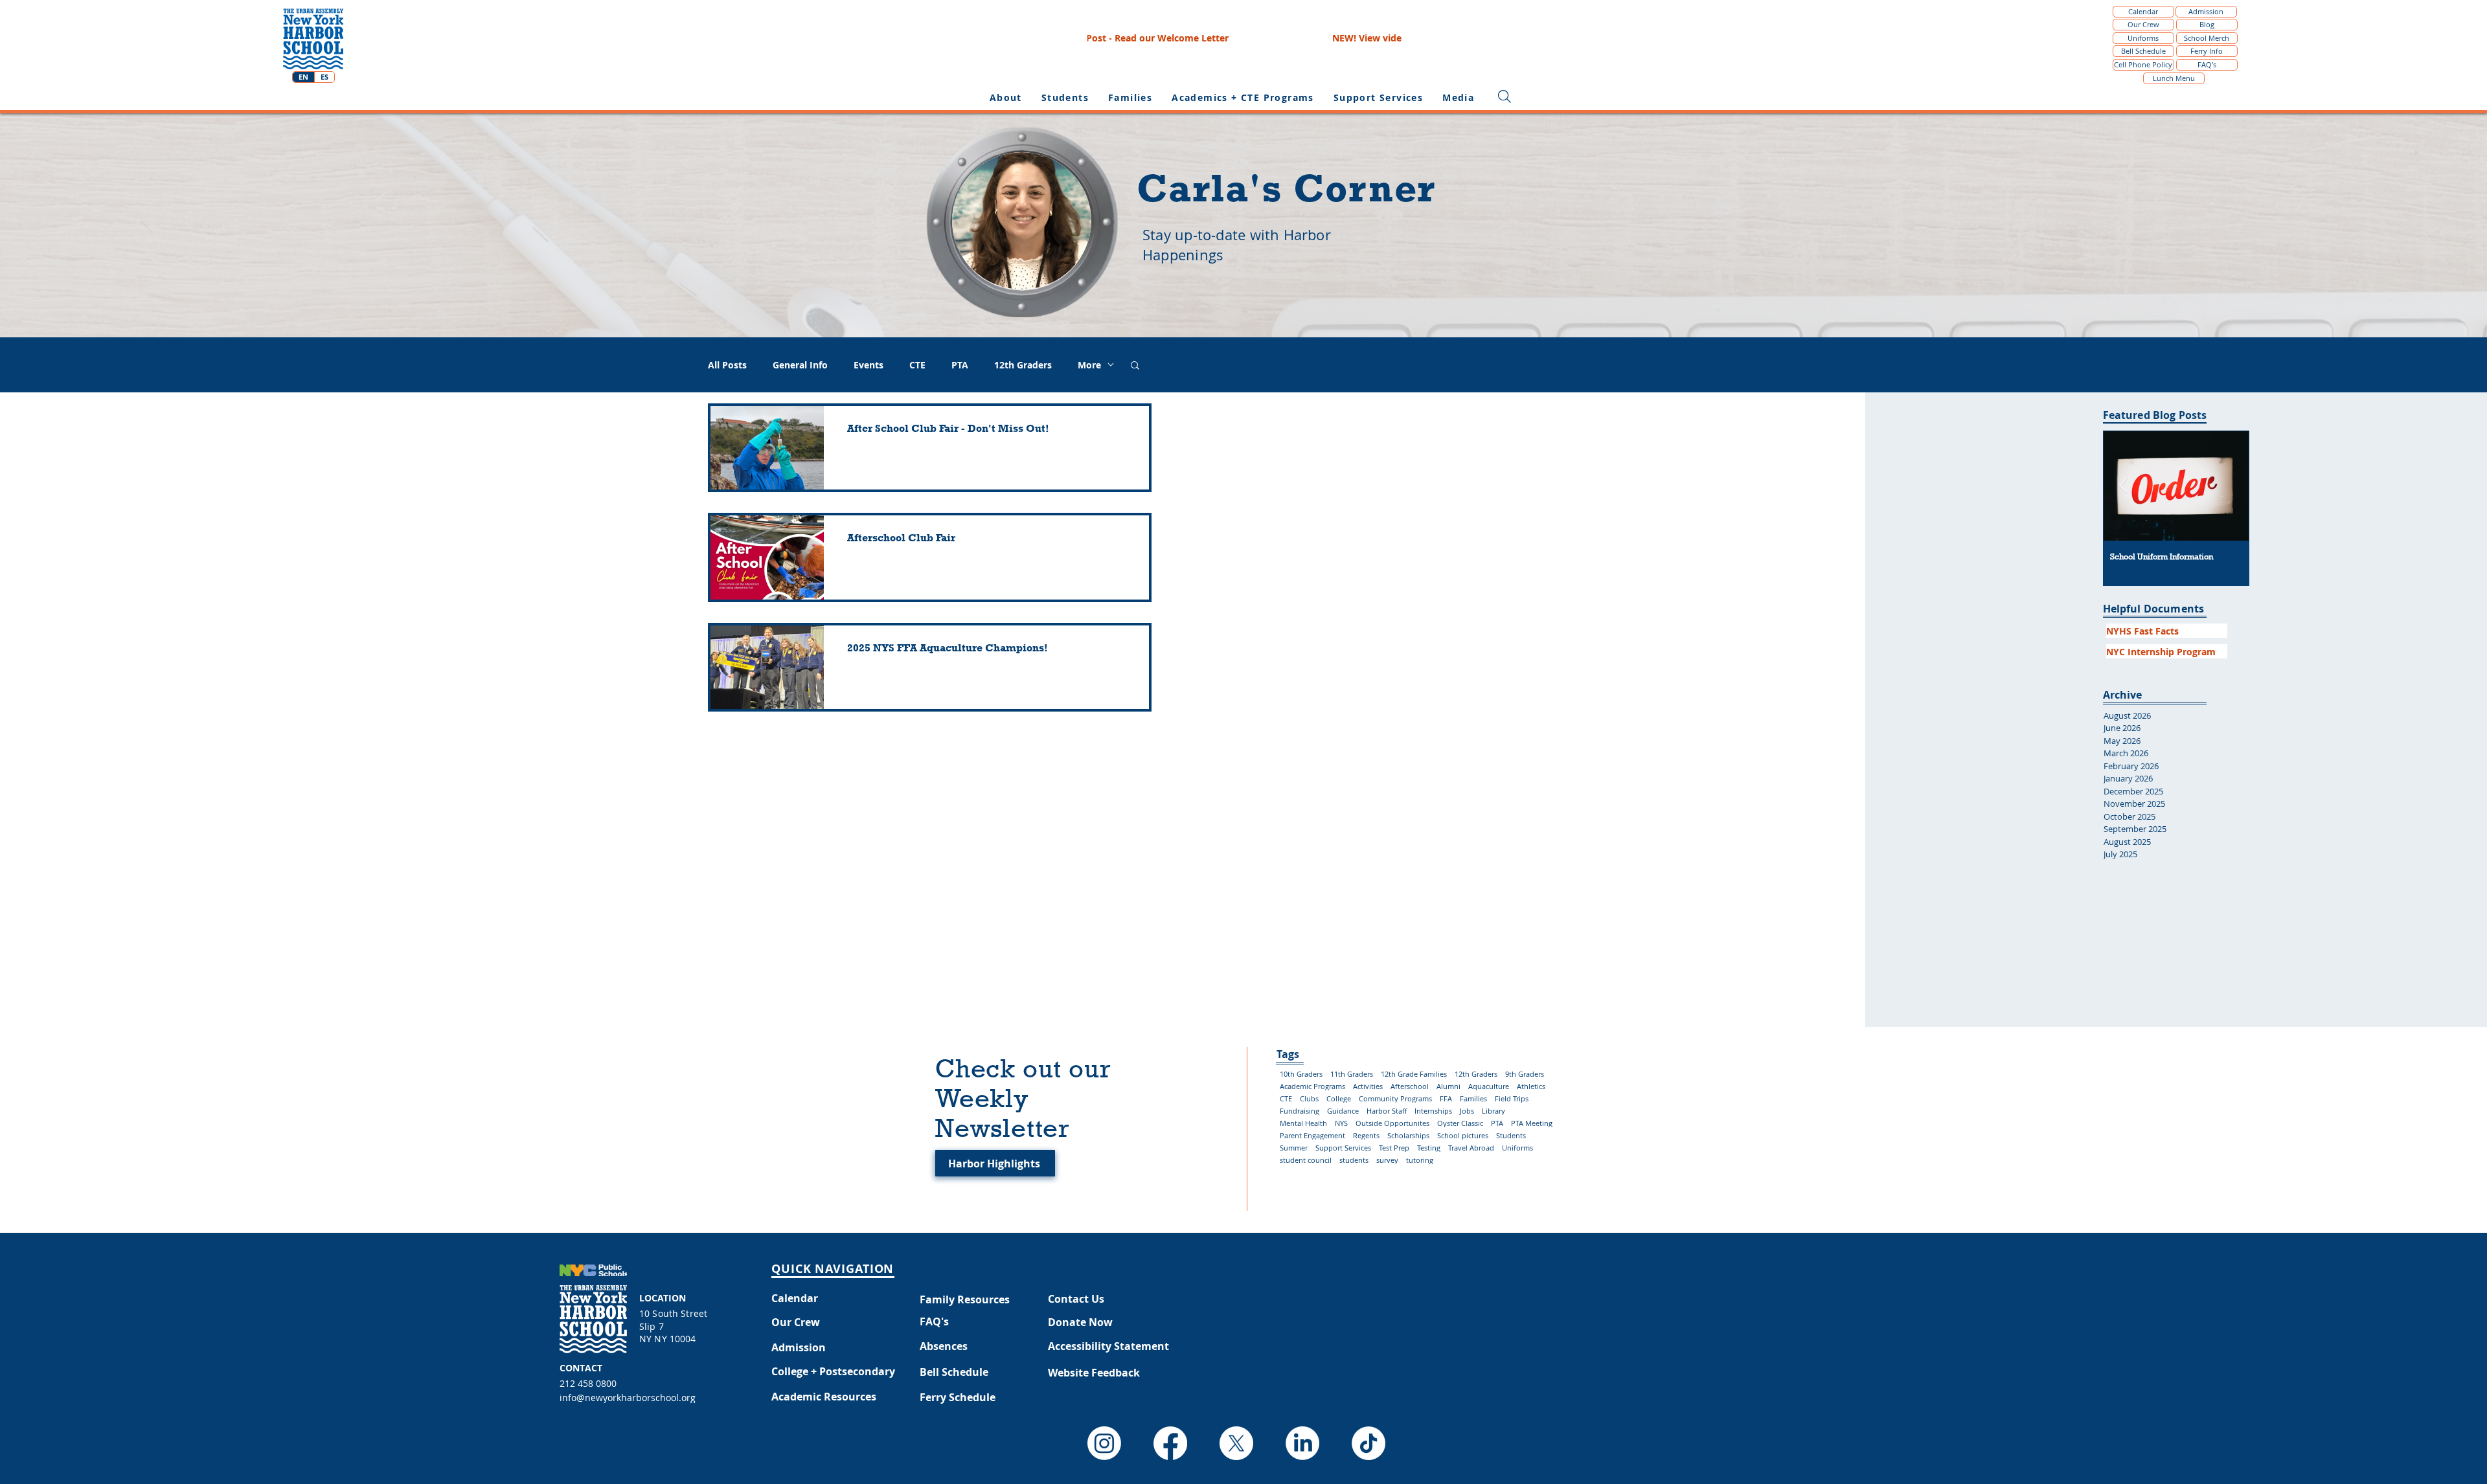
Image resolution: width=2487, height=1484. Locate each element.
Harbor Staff (1387, 1111)
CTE (917, 365)
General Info (800, 365)
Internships (1433, 1111)
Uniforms (1517, 1148)
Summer (1294, 1148)
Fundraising (1300, 1111)
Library (1493, 1111)
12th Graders (1023, 365)
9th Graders (1525, 1074)
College (1339, 1098)
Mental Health (1303, 1123)
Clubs (1309, 1098)
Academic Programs (1312, 1086)
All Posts (727, 365)
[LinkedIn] (1302, 1443)
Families (1473, 1098)
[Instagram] (1104, 1443)
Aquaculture (1489, 1086)
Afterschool (1410, 1086)
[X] (1236, 1443)
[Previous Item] (2123, 486)
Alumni (1448, 1086)
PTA (960, 365)
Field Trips (1512, 1098)
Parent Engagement (1312, 1135)
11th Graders (1352, 1074)
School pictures (1463, 1135)
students (1354, 1160)
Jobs (1467, 1111)
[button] (1065, 97)
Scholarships (1408, 1135)
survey (1387, 1160)
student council (1306, 1160)
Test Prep (1394, 1148)
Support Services (1343, 1148)
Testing (1429, 1148)
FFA (1446, 1098)
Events (869, 365)
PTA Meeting (1532, 1123)
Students (1511, 1135)
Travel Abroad (1471, 1148)
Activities (1368, 1086)
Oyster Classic (1460, 1123)
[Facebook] (1170, 1443)
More (1089, 365)
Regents (1366, 1135)
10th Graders (1301, 1074)
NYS (1341, 1123)
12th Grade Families (1414, 1074)
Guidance (1343, 1111)
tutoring (1420, 1160)
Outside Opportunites (1392, 1123)
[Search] (1505, 96)
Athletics (1531, 1086)
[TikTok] (1368, 1443)
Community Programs (1395, 1098)
